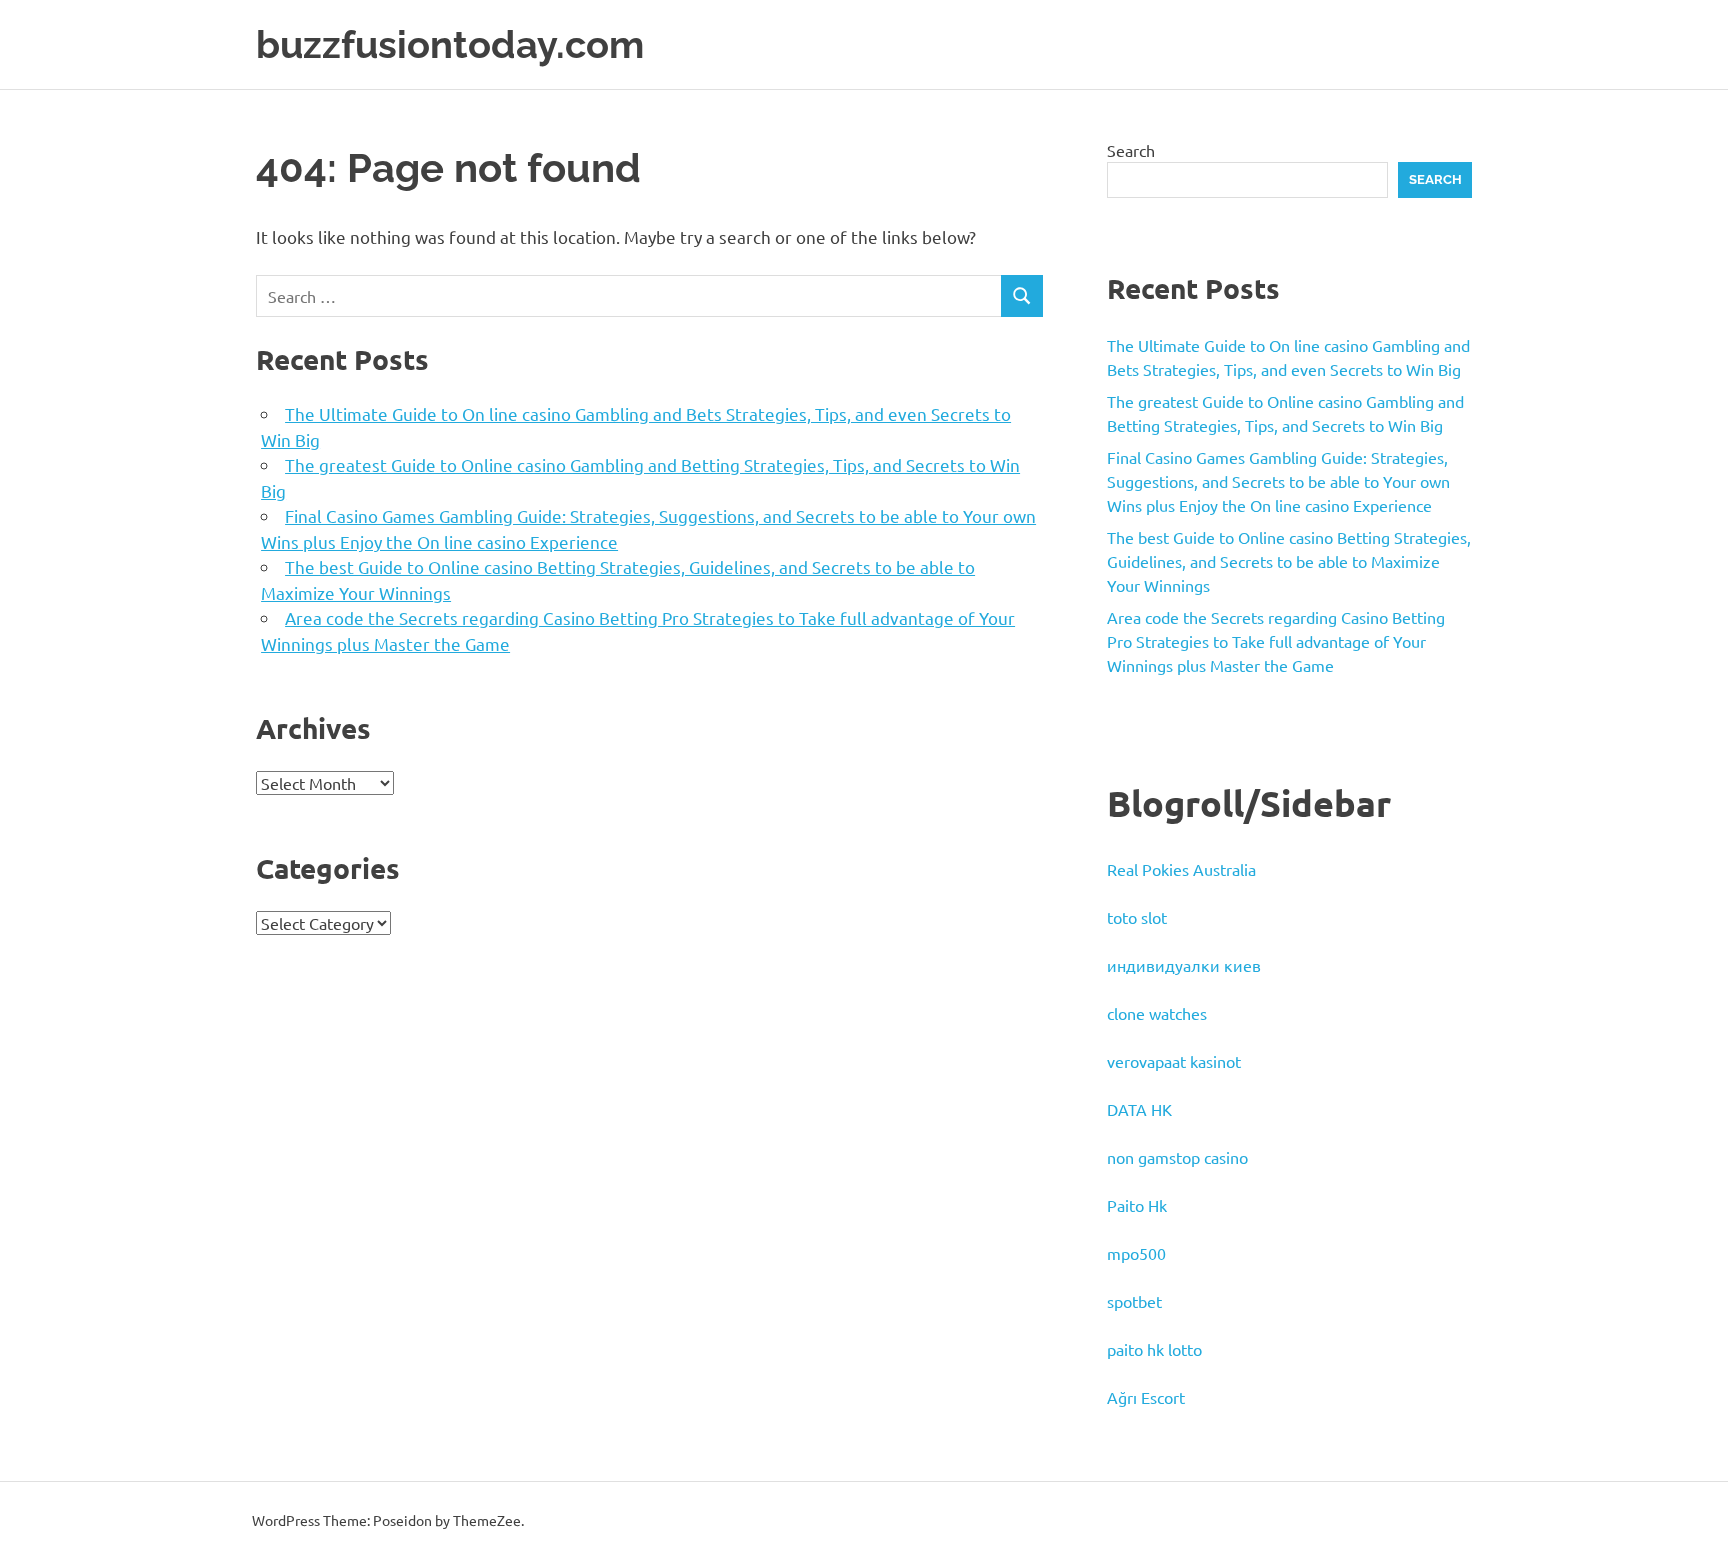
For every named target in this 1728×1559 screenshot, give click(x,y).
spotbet (1134, 1301)
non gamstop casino (1177, 1157)
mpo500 (1136, 1253)
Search (1131, 150)
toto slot (1137, 917)
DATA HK (1139, 1109)
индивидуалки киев (1184, 965)
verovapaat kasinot (1174, 1061)
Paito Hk (1137, 1205)
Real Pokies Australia (1181, 869)
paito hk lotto (1154, 1349)
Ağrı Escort (1146, 1397)
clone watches (1157, 1013)
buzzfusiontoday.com (450, 44)
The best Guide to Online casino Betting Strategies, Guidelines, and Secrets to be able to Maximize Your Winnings (1289, 561)
